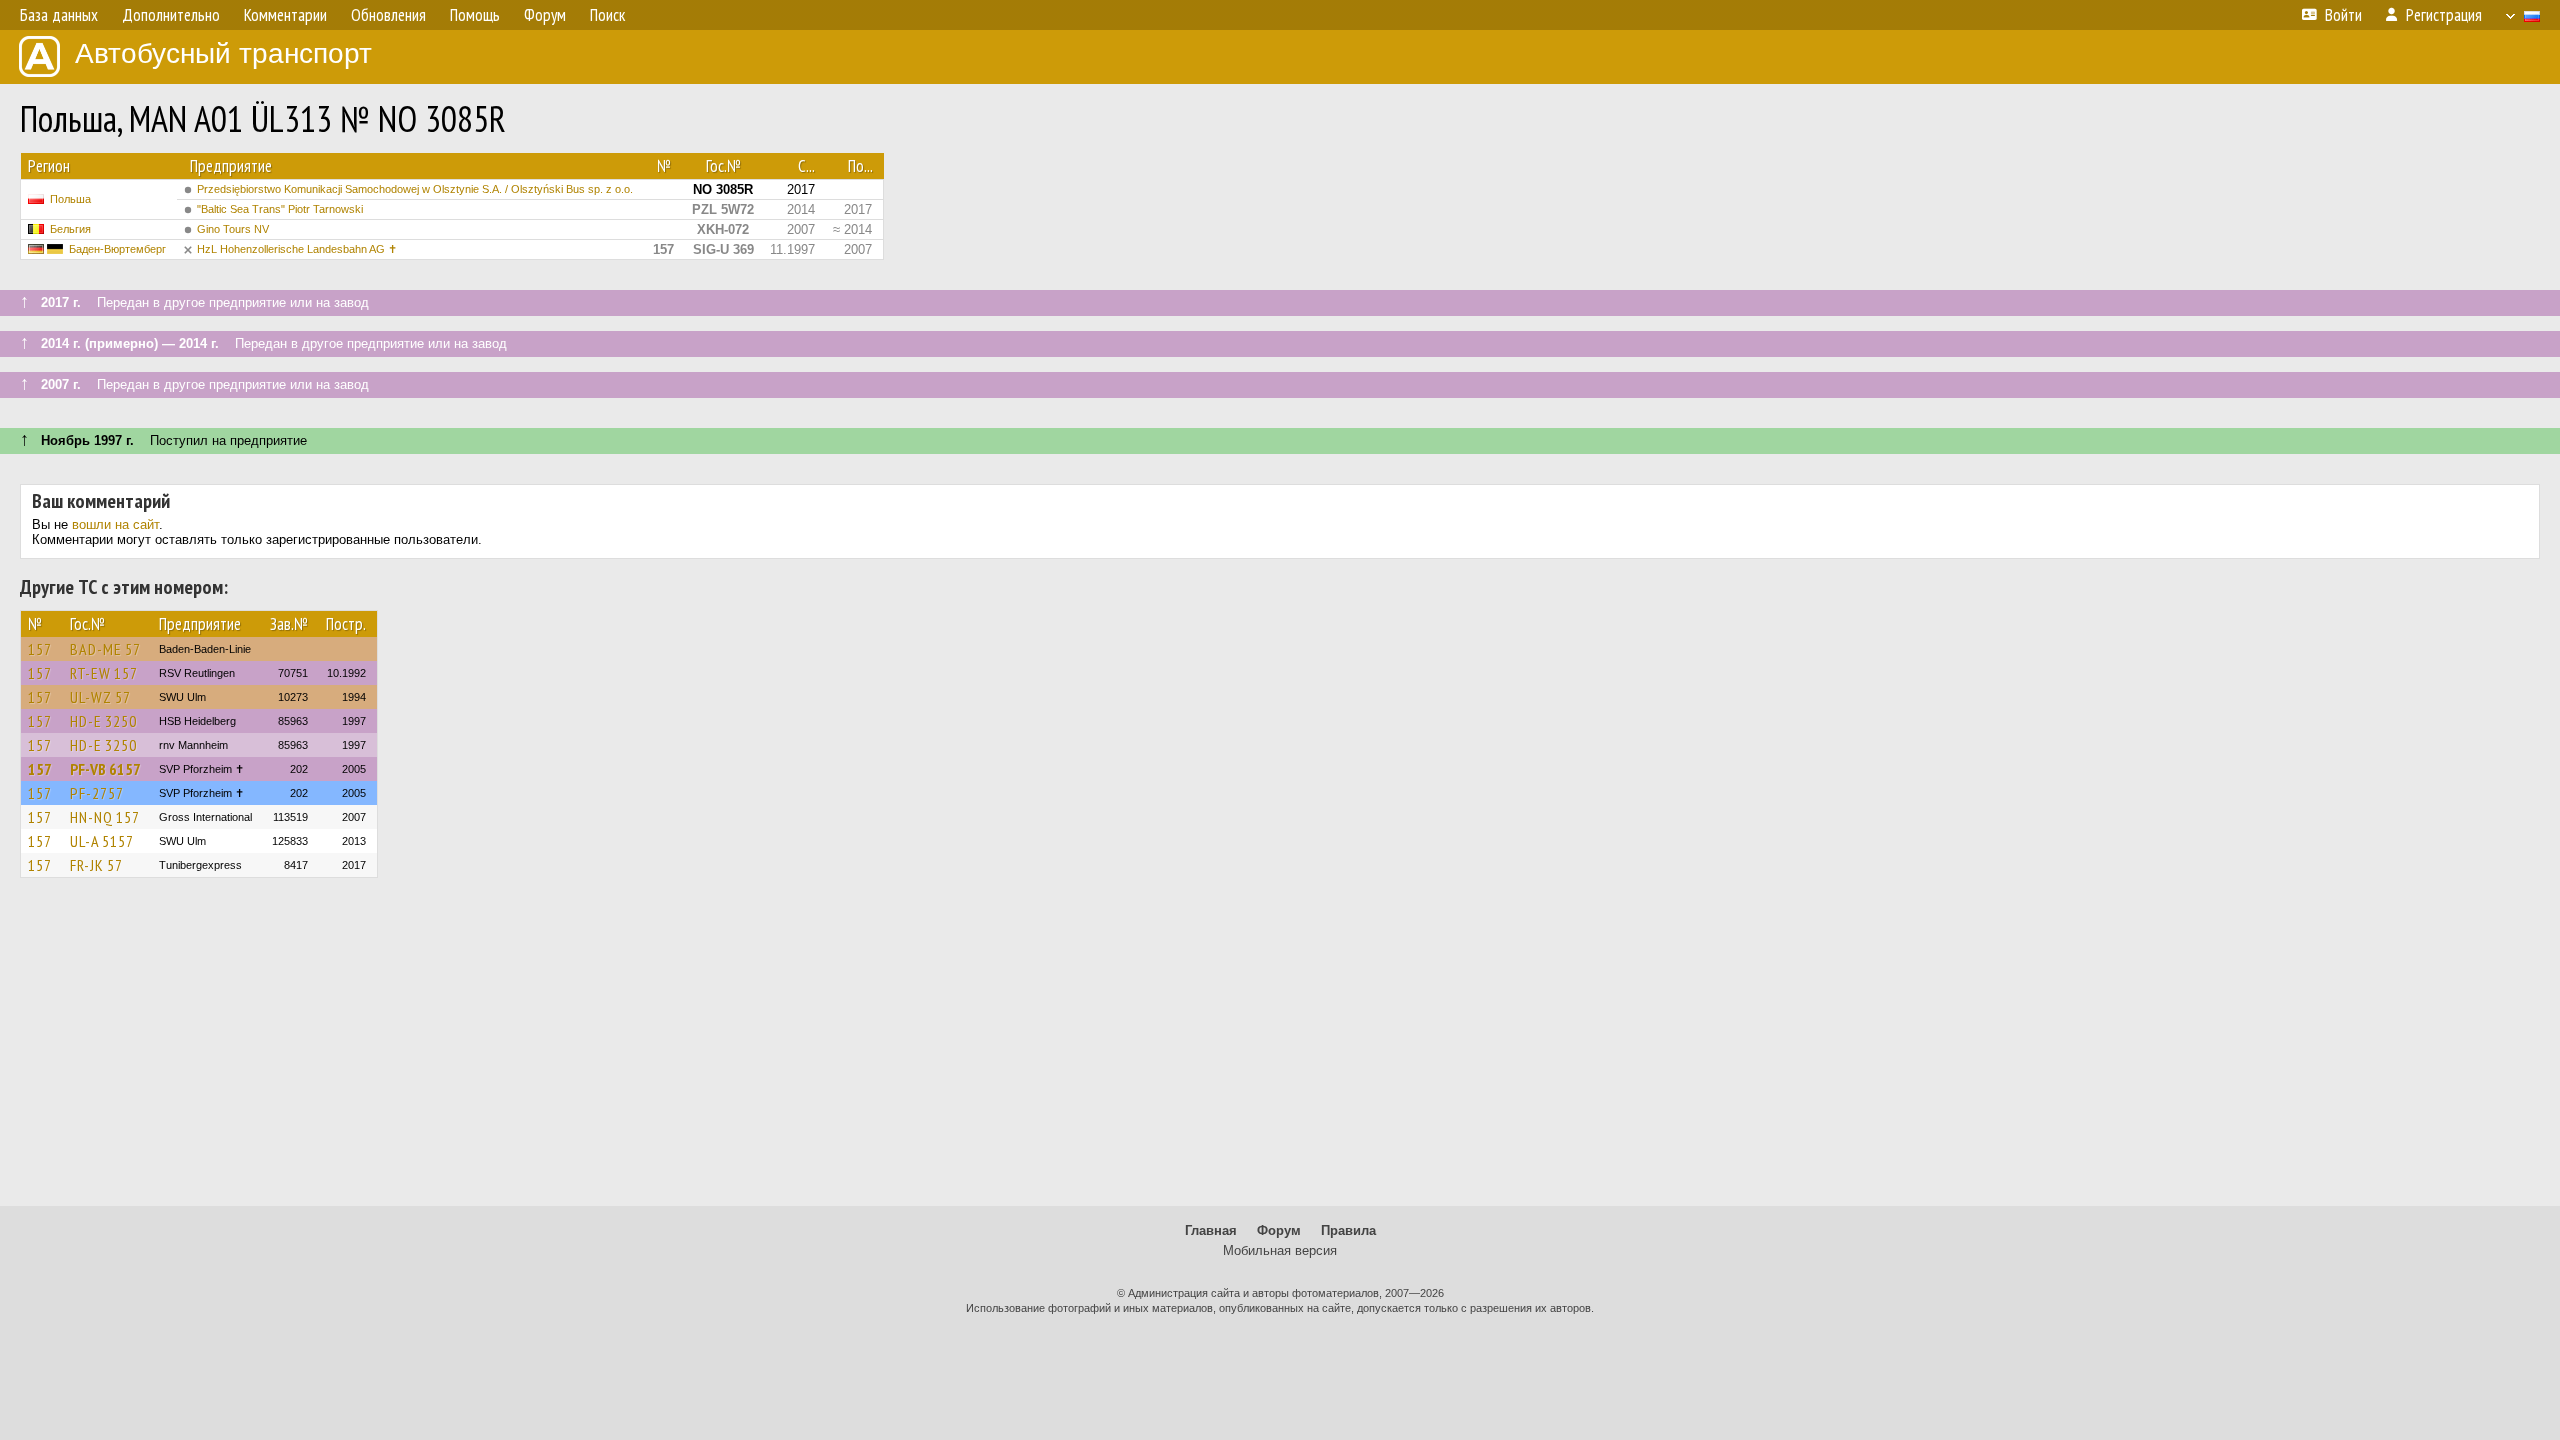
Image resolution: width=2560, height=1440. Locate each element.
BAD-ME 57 (105, 649)
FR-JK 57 (96, 865)
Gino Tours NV (233, 229)
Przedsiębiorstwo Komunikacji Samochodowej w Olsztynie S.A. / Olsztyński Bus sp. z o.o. (415, 189)
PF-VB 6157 (105, 769)
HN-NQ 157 (105, 817)
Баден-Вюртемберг (117, 249)
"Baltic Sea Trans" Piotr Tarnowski (280, 209)
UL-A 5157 (102, 841)
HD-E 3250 (103, 721)
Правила (1348, 1230)
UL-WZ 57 (100, 697)
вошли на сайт (115, 524)
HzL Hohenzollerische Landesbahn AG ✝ (297, 249)
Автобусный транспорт (223, 53)
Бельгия (70, 229)
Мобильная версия (1280, 1250)
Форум (1279, 1230)
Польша (70, 199)
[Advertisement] (1280, 1051)
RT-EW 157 (104, 673)
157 (40, 649)
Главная (1211, 1230)
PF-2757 (97, 793)
